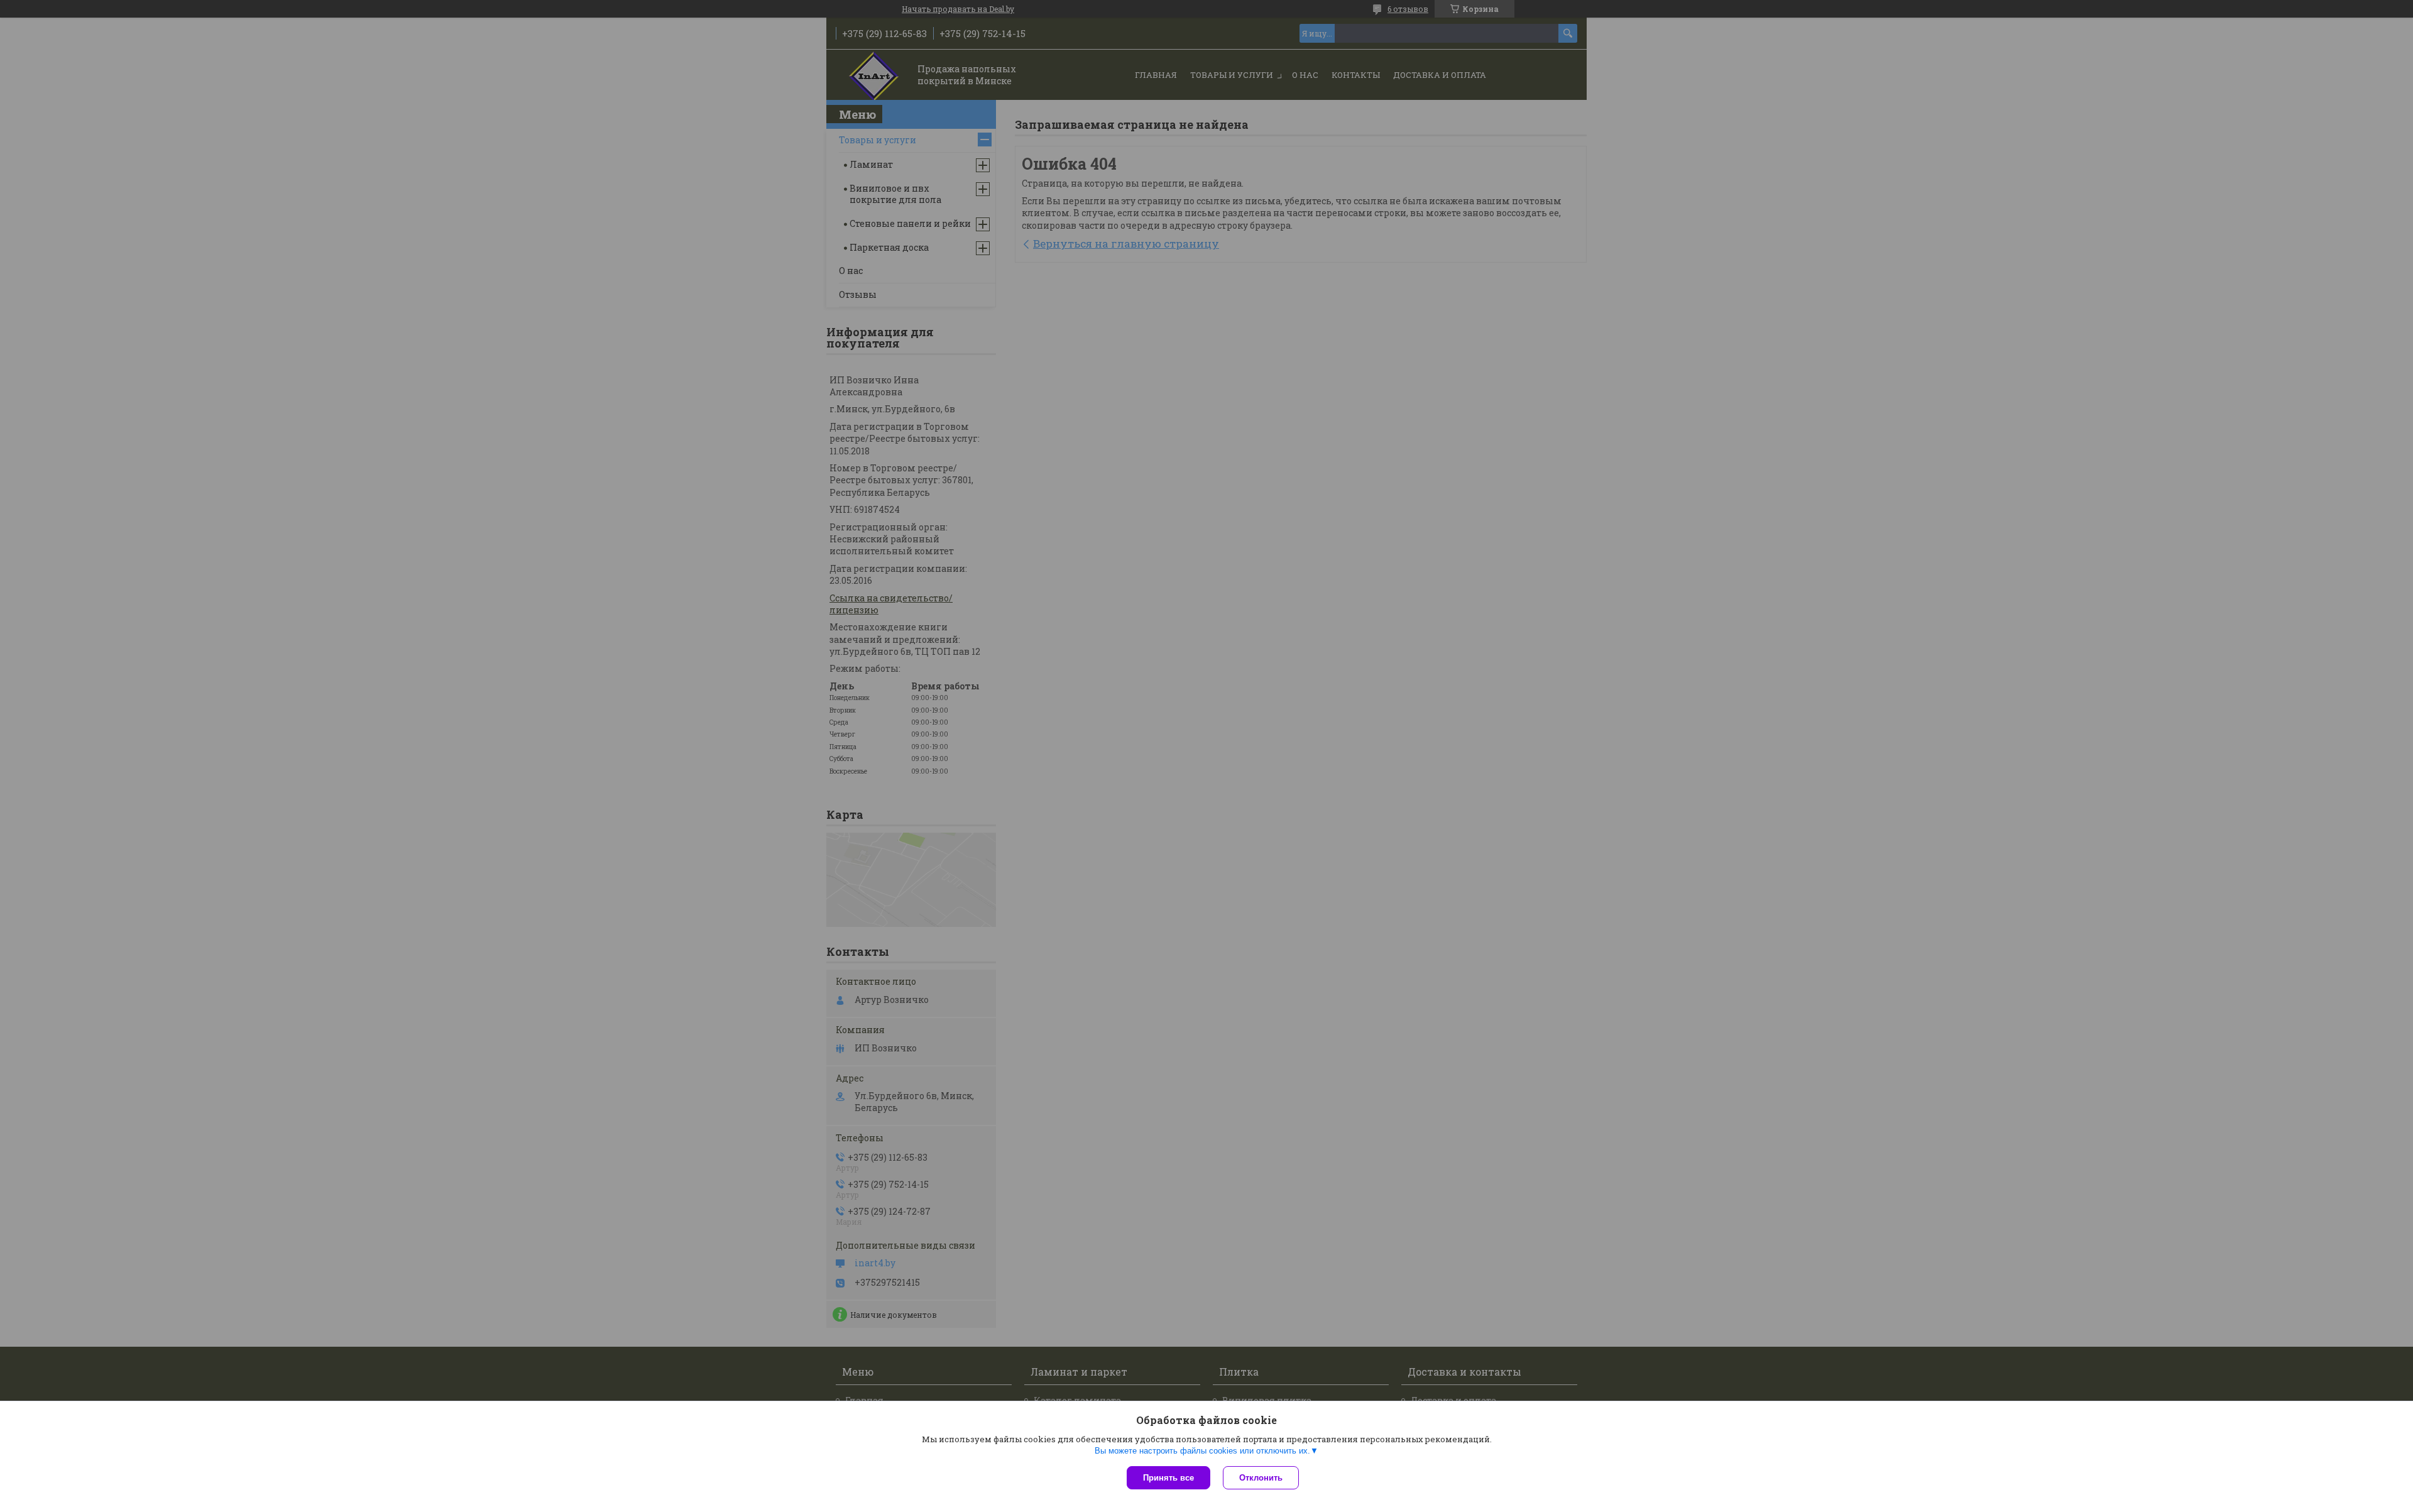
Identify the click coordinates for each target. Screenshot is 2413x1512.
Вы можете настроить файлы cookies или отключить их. (1202, 1451)
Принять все (1168, 1478)
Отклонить (1261, 1478)
